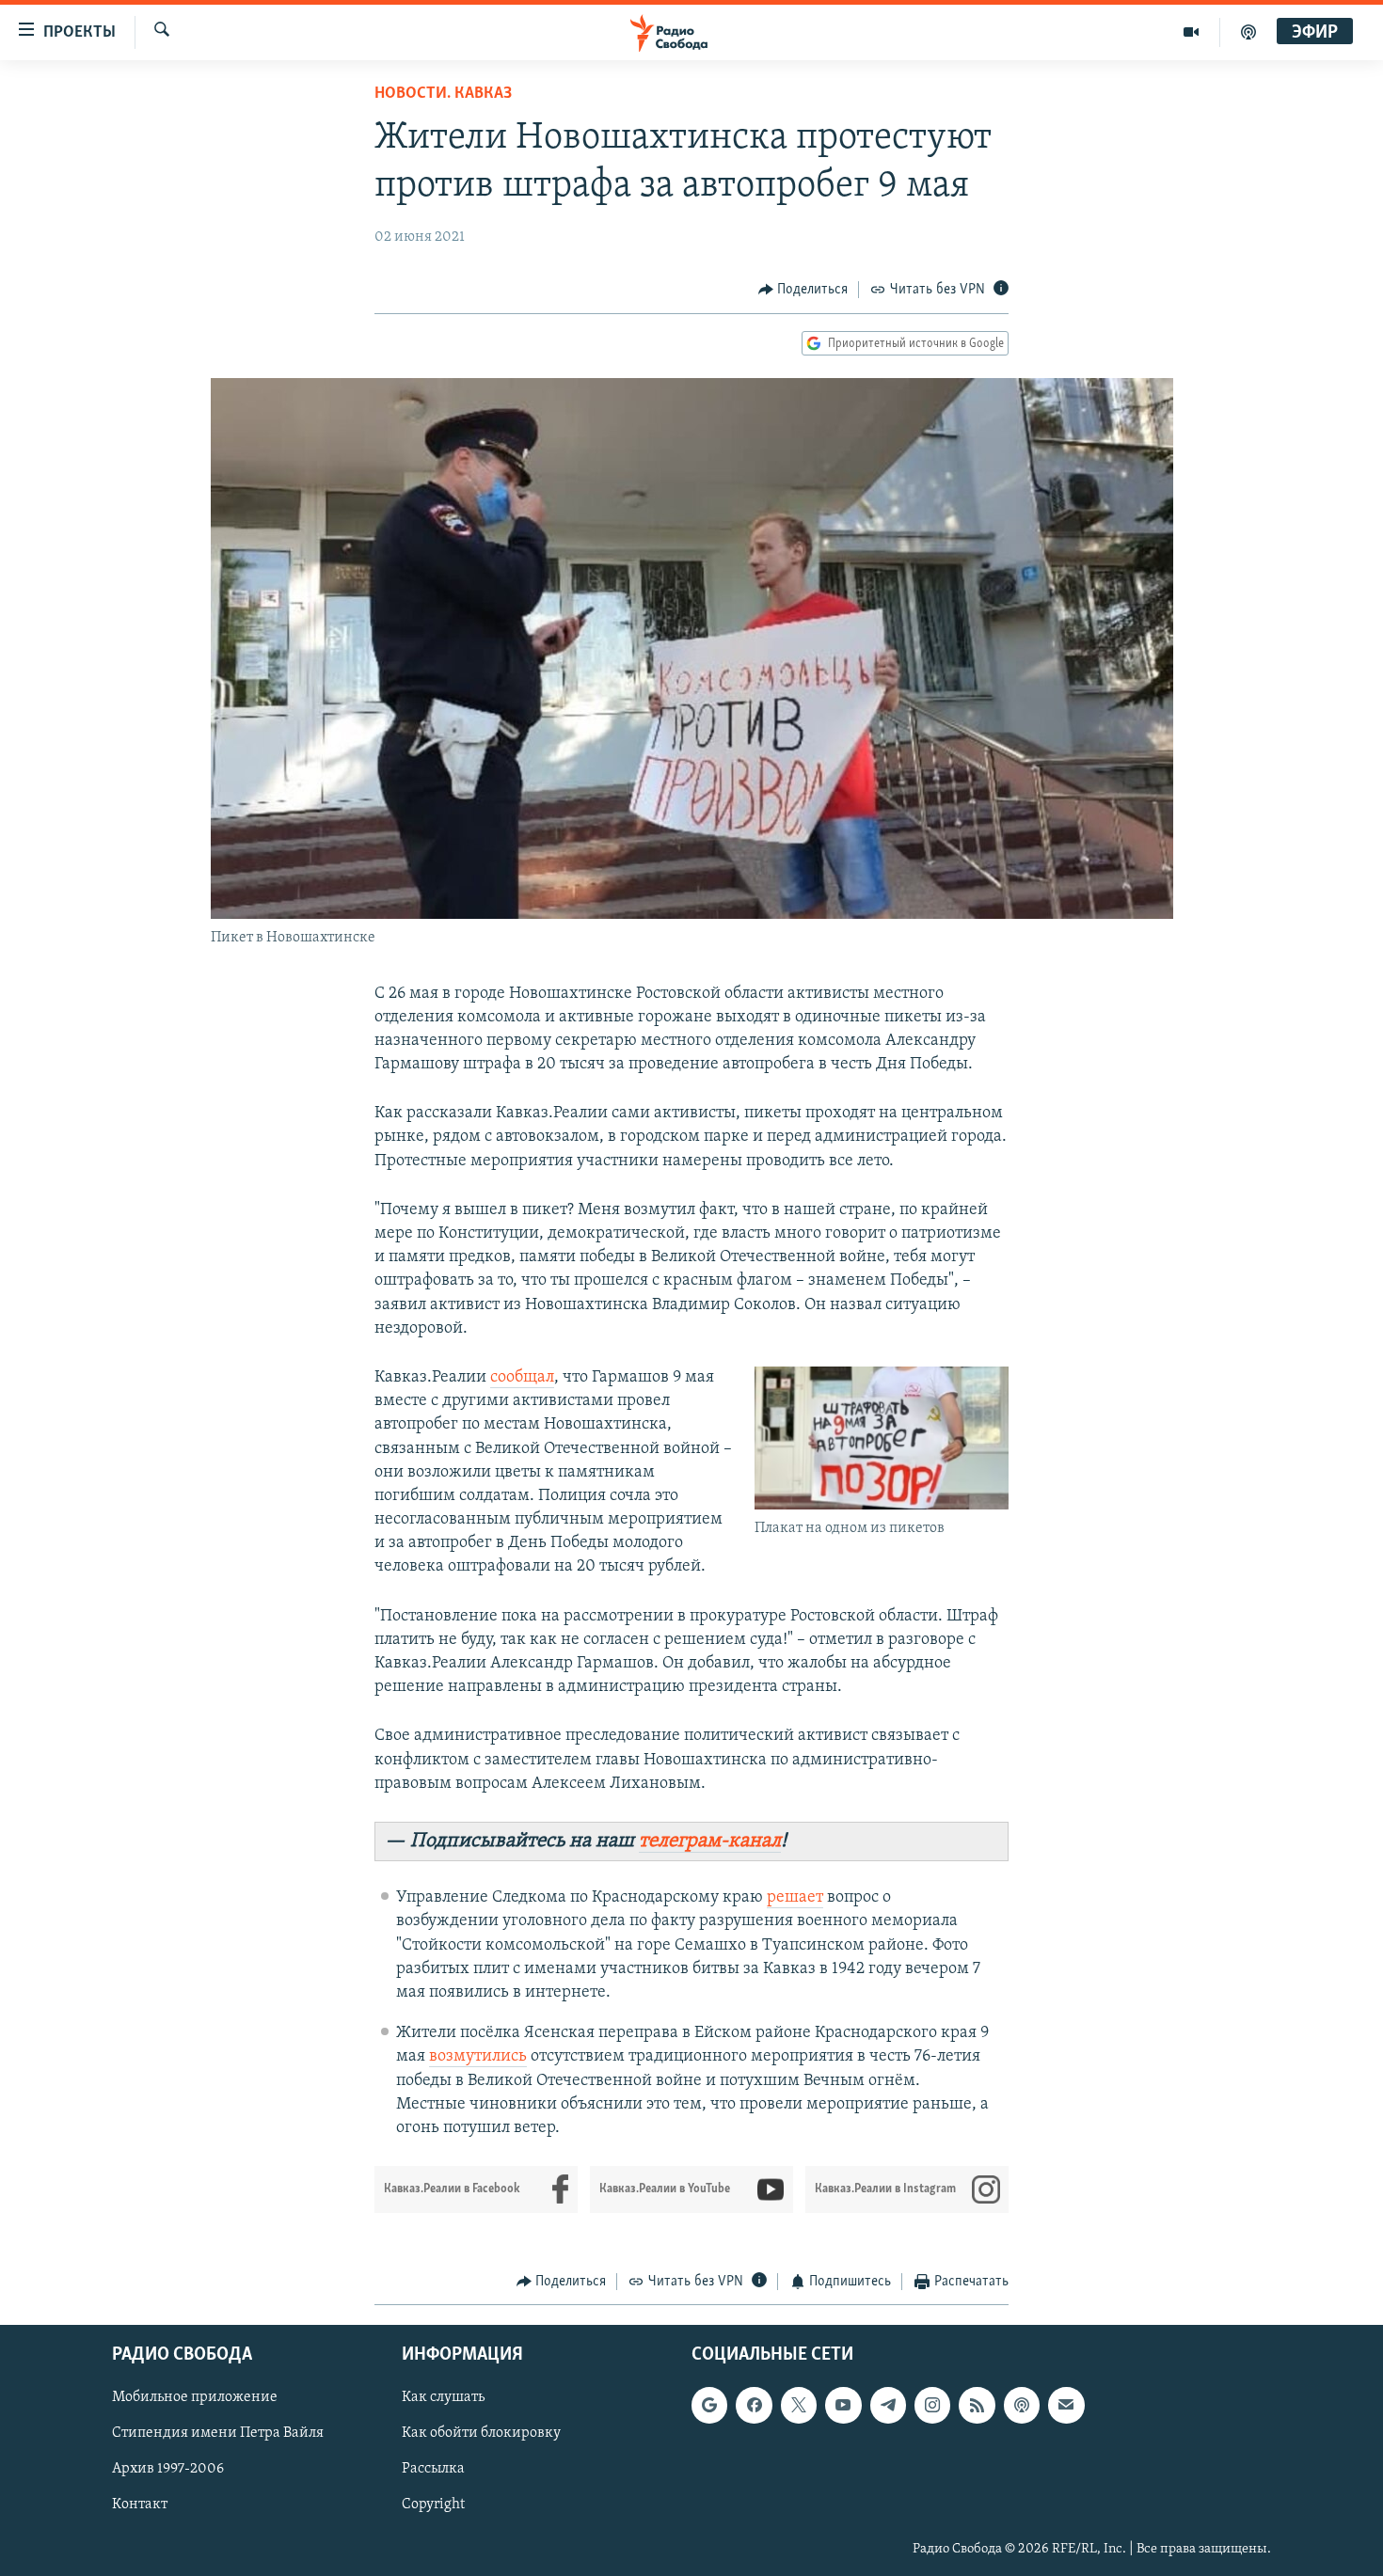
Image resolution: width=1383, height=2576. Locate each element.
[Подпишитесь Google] (709, 2405)
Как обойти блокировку (481, 2433)
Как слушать (443, 2397)
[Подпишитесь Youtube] (843, 2405)
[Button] (803, 290)
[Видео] (1192, 32)
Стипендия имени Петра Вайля (218, 2433)
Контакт (140, 2505)
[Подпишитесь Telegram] (888, 2405)
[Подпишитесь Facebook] (754, 2405)
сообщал (522, 1378)
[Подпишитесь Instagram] (932, 2405)
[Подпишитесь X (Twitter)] (799, 2405)
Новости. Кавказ (443, 94)
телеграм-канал (710, 1841)
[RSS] (977, 2405)
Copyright (433, 2505)
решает (795, 1898)
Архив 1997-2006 (168, 2469)
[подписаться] (1066, 2405)
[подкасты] (1248, 32)
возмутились (478, 2057)
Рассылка (433, 2469)
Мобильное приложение (195, 2397)
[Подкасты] (1022, 2405)
